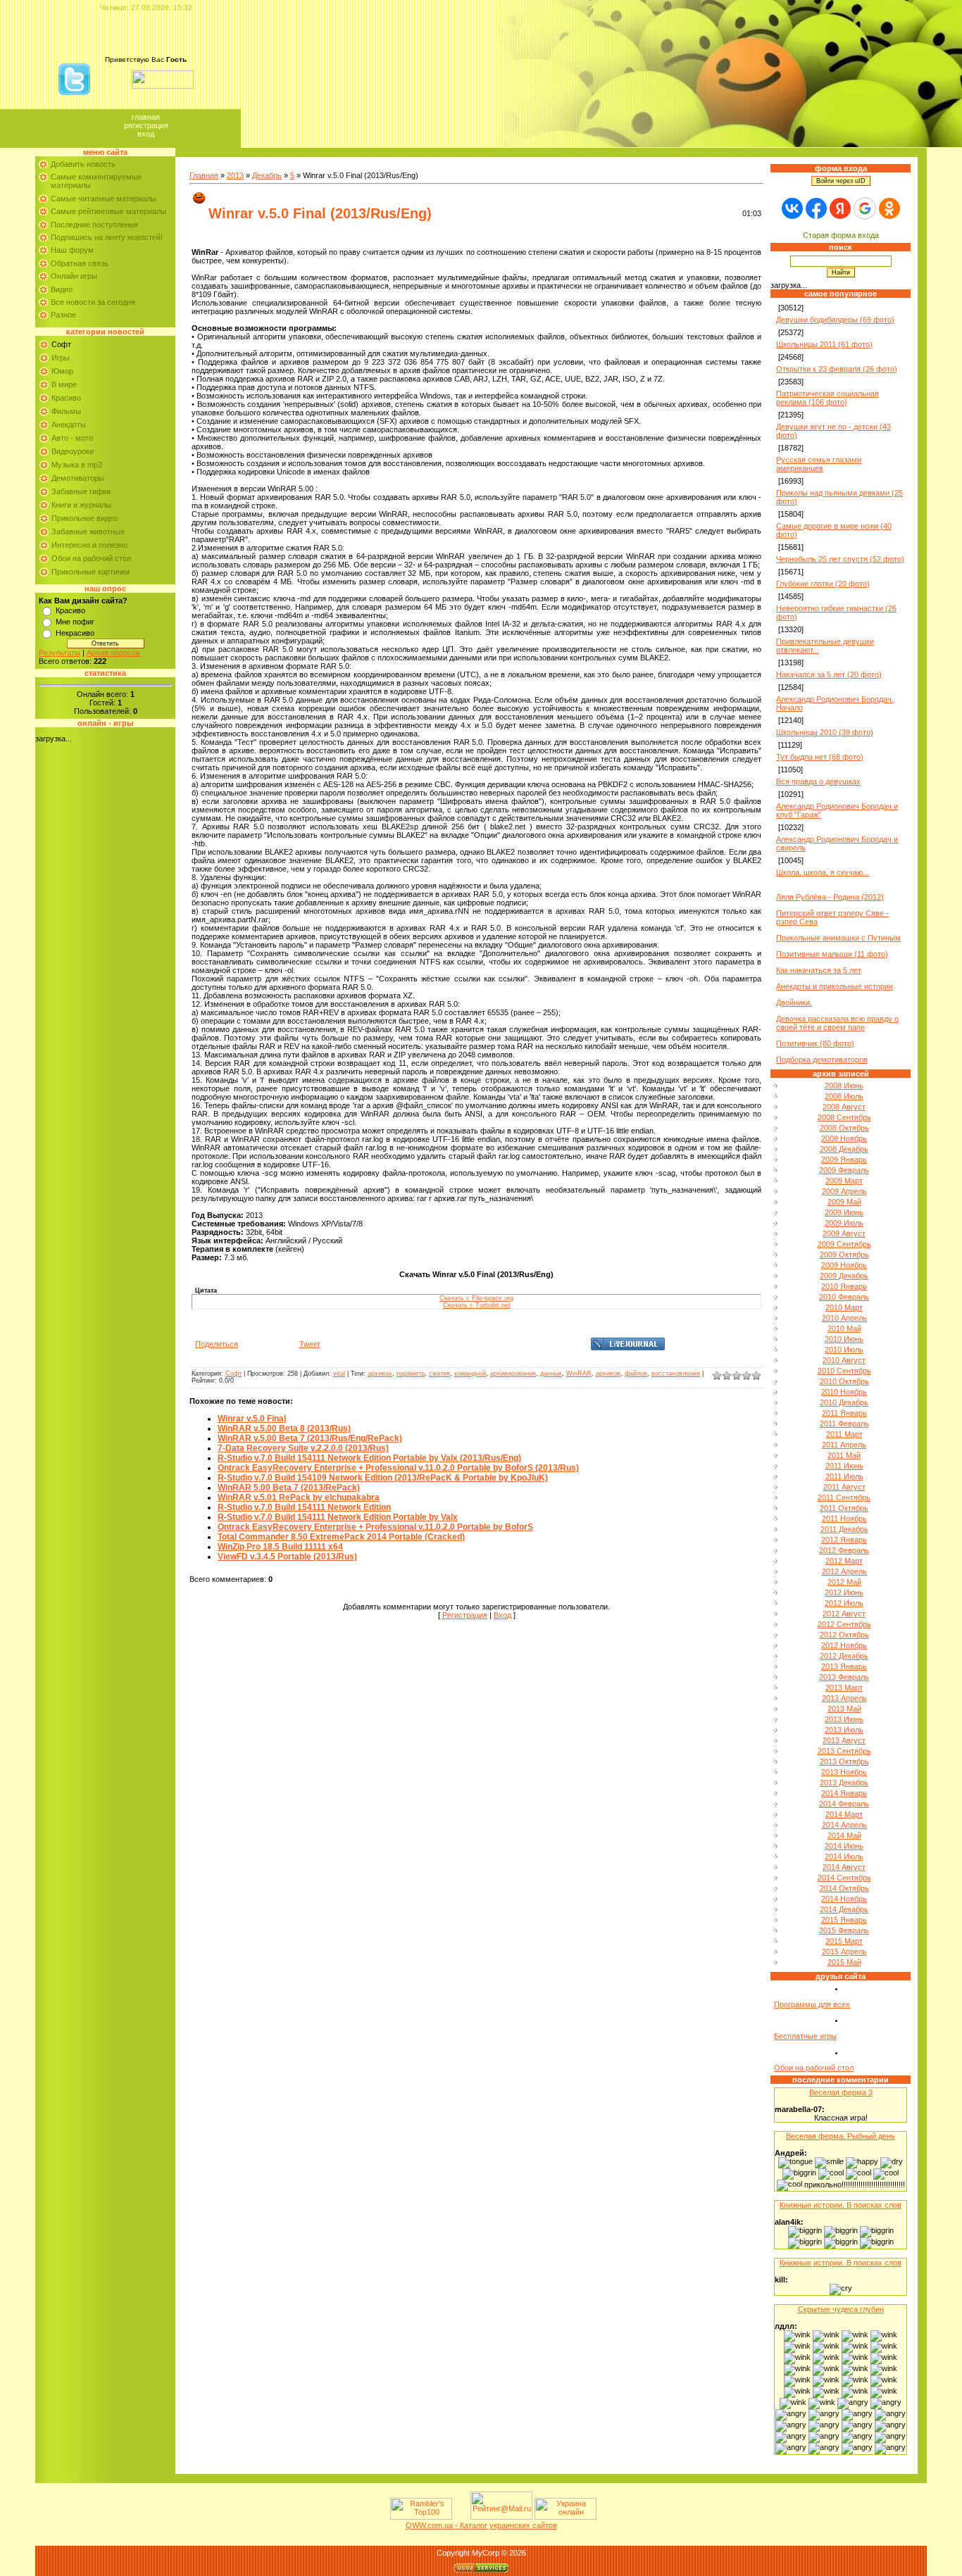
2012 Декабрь (844, 1656)
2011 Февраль (844, 1424)
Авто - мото (72, 438)
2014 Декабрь (844, 1909)
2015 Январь (844, 1920)
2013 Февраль (844, 1677)
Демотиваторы (78, 478)
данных (551, 1374)
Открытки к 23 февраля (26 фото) (837, 369)
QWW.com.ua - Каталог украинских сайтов (481, 2525)
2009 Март (844, 1181)
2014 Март (844, 1814)
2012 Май (844, 1582)
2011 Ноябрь (844, 1519)
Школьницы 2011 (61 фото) (824, 344)
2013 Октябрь (844, 1761)
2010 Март (844, 1307)
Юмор (62, 371)
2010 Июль (844, 1350)
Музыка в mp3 (77, 465)
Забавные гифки (81, 491)
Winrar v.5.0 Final (252, 1419)
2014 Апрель (844, 1825)
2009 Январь (844, 1160)
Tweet (310, 1344)
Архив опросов (113, 653)
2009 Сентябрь (844, 1244)
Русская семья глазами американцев (819, 464)
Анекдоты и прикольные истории (835, 986)
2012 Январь (844, 1540)
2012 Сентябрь (844, 1624)
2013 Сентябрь (844, 1751)
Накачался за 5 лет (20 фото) (829, 674)
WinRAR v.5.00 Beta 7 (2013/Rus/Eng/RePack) (310, 1438)
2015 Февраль (844, 1930)
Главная (146, 117)
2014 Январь (844, 1793)
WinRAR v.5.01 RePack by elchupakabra (299, 1497)
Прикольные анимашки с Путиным (838, 938)
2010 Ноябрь (844, 1392)
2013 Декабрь (844, 1783)
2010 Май (844, 1328)
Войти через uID (841, 181)
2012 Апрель (844, 1571)
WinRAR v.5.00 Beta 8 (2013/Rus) (284, 1428)
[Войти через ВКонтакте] (792, 208)
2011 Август (844, 1487)
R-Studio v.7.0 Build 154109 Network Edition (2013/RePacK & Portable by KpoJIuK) (383, 1478)
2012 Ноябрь (844, 1645)
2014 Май (844, 1835)
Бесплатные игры (805, 2036)
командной (470, 1374)
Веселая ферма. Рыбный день (841, 2136)
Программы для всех (812, 2004)
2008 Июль (844, 1096)
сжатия (439, 1374)
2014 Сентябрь (844, 1878)
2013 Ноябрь (844, 1772)
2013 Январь (844, 1666)
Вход (146, 134)
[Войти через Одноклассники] (889, 208)
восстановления (676, 1374)
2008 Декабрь (844, 1149)
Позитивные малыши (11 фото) (832, 954)
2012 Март (844, 1561)
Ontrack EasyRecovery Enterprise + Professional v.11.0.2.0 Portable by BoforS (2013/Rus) (398, 1468)
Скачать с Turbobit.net (477, 1305)
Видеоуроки (73, 451)
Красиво (66, 398)
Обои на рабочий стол (91, 558)
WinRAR (579, 1374)
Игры (61, 358)
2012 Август (844, 1614)
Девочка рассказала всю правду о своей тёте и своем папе (837, 1023)
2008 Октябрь (844, 1128)
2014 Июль (844, 1856)
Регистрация (146, 125)
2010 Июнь (844, 1339)
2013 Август (844, 1740)
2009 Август (844, 1233)
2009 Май (844, 1202)
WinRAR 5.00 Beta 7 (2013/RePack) (289, 1488)
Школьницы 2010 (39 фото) (825, 732)
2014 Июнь (844, 1846)
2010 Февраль (844, 1297)
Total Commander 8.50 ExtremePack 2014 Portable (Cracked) (341, 1537)
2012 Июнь (844, 1592)
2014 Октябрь (844, 1888)
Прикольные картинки (90, 572)
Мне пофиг (75, 622)
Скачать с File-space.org (476, 1298)
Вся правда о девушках (818, 781)
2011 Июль (844, 1476)
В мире (64, 384)
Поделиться (217, 1344)
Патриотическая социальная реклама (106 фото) (827, 398)
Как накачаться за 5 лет (819, 970)
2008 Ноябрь (844, 1138)
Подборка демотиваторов (822, 1060)
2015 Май (844, 1962)
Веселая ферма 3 (841, 2092)
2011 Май (844, 1455)
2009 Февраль (844, 1170)
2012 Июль (844, 1603)
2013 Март (844, 1688)
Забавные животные (88, 532)
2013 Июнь (844, 1719)
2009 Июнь (844, 1212)
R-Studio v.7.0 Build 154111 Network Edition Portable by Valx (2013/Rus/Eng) (369, 1458)
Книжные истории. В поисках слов (841, 2205)
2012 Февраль (844, 1550)
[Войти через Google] (865, 208)
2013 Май (844, 1709)
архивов (608, 1374)
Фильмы (66, 411)
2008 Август (844, 1107)
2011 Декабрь (844, 1529)
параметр (411, 1374)
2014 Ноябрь (844, 1899)
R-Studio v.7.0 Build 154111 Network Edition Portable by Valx (338, 1517)
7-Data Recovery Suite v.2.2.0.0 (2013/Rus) (303, 1448)
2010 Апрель (844, 1318)
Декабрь (267, 175)
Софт (61, 344)
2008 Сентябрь (844, 1117)
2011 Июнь (844, 1466)
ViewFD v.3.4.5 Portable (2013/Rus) (287, 1557)
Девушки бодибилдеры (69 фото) (835, 320)
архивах (380, 1374)
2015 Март (844, 1941)
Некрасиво (75, 633)
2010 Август (844, 1360)
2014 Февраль (844, 1804)
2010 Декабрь (844, 1402)
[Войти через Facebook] (816, 208)
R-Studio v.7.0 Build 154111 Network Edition (304, 1507)
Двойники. (794, 1003)
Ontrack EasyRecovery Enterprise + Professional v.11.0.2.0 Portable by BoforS (375, 1527)
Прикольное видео (85, 518)
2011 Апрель (844, 1445)
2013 (235, 175)
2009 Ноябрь (844, 1265)
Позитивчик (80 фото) (815, 1043)
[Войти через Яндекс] (840, 208)
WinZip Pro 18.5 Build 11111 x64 (280, 1547)
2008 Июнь (844, 1086)
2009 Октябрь (844, 1255)
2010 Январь (844, 1286)
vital (339, 1374)
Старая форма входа (841, 235)
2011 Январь (844, 1413)
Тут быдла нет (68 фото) (820, 757)
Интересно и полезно (89, 545)
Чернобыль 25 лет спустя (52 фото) (840, 559)
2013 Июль (844, 1730)
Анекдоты (69, 425)
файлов (636, 1374)
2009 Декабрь (844, 1276)
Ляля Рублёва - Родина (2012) (830, 897)
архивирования (513, 1374)
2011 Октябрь (844, 1508)
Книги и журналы (81, 505)
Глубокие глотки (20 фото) (823, 584)
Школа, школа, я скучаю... (823, 872)
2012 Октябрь (844, 1635)
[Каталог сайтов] (460, 2517)
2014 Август (844, 1867)
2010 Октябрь (844, 1381)
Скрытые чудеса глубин (841, 2309)
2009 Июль (844, 1223)
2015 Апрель (844, 1952)
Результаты (60, 653)
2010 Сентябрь (844, 1371)
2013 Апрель (844, 1698)
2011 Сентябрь (844, 1497)
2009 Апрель (844, 1191)
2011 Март (844, 1434)
